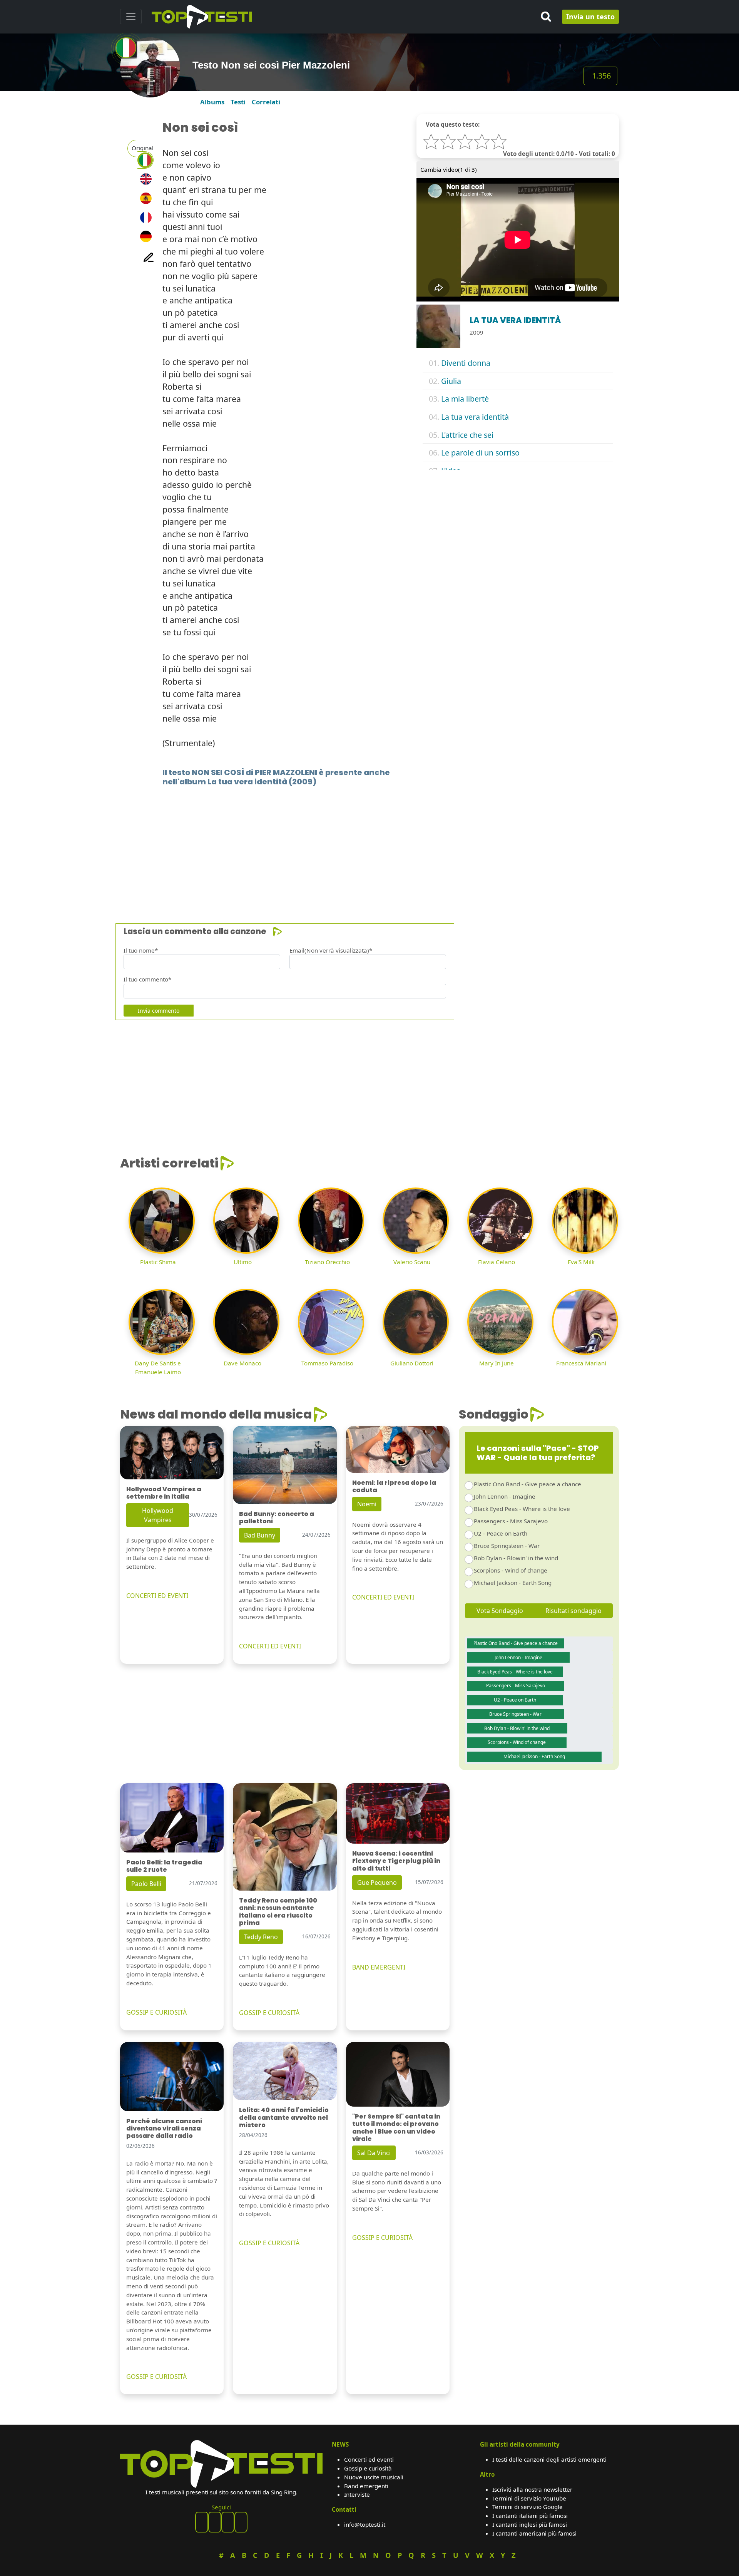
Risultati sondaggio (573, 1611)
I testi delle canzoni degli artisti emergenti (549, 2459)
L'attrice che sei (467, 435)
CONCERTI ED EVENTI (157, 1596)
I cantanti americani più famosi (534, 2533)
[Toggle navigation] (131, 17)
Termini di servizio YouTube (529, 2498)
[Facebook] (202, 2522)
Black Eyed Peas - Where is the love (522, 1509)
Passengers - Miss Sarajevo (511, 1521)
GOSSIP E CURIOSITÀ (156, 2012)
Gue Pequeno (377, 1883)
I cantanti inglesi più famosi (530, 2524)
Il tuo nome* (141, 950)
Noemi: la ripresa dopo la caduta (394, 1486)
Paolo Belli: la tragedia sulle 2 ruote (164, 1866)
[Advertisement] (351, 843)
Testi (238, 102)
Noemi (367, 1504)
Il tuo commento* (147, 979)
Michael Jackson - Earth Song (513, 1583)
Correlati (266, 102)
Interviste (357, 2494)
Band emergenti (366, 2486)
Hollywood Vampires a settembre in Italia (164, 1493)
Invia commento (159, 1011)
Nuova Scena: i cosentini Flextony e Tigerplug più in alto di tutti (396, 1861)
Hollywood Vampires (158, 1515)
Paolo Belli (146, 1884)
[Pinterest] (215, 2522)
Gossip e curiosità (368, 2468)
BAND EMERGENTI (379, 1967)
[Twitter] (241, 2522)
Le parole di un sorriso (480, 453)
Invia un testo (590, 17)
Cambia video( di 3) (449, 169)
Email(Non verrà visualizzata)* (331, 950)
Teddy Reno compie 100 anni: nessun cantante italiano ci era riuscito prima (278, 1912)
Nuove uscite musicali (374, 2477)
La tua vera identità (475, 417)
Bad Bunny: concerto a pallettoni (277, 1517)
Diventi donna (466, 363)
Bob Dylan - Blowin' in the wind (516, 1558)
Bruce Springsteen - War (507, 1546)
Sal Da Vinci (374, 2153)
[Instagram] (228, 2522)
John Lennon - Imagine (505, 1496)
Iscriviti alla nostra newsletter (532, 2489)
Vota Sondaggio (500, 1611)
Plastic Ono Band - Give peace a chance (527, 1484)
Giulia (451, 381)
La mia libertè (465, 399)
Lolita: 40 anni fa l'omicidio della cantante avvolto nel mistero (284, 2117)
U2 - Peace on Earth (501, 1533)
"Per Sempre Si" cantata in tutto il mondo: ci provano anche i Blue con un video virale (396, 2128)
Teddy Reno (261, 1937)
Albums (212, 102)
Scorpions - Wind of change (511, 1570)
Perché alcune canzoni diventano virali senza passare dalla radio (164, 2128)
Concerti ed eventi (369, 2459)
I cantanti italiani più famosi (530, 2516)
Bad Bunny (260, 1535)
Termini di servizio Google (527, 2507)
